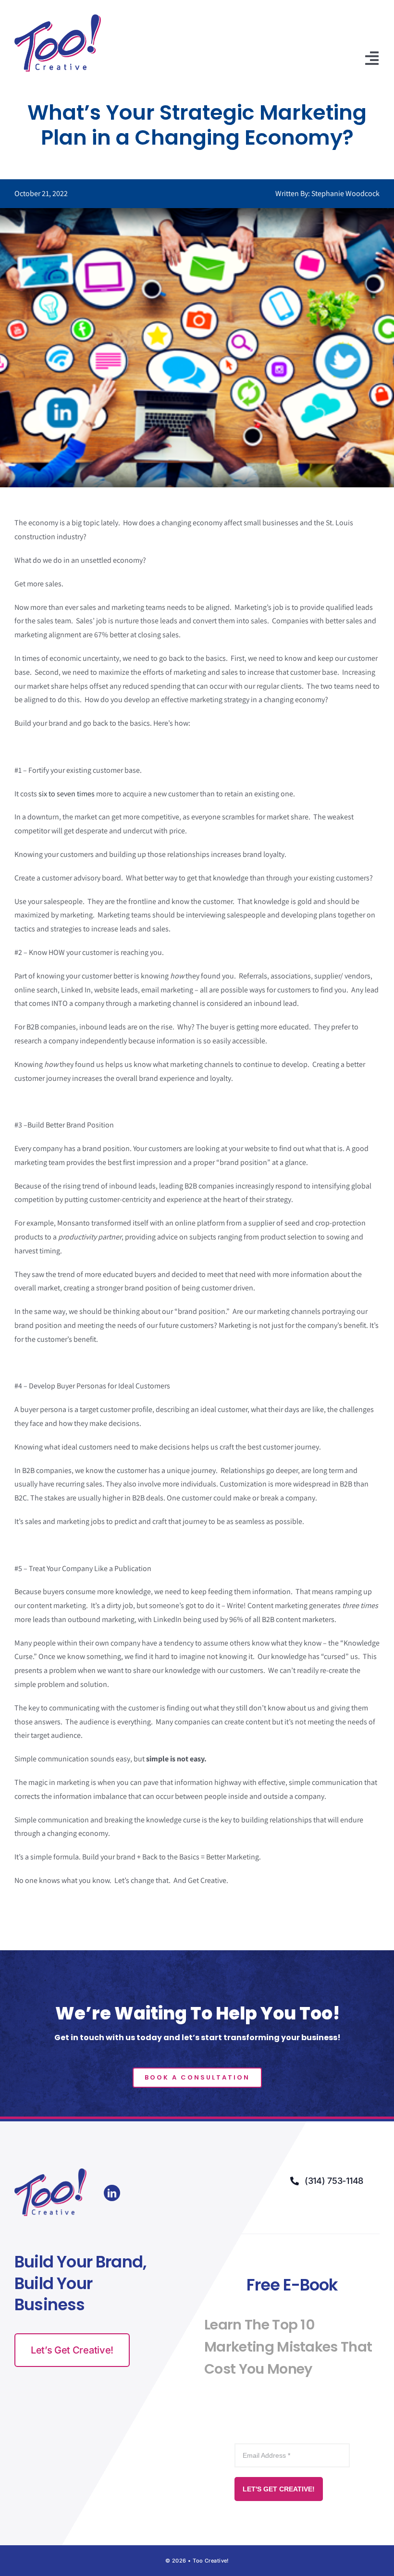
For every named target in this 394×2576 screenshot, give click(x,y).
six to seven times (67, 794)
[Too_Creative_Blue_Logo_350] (58, 18)
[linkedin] (112, 2193)
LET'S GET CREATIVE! (279, 2489)
